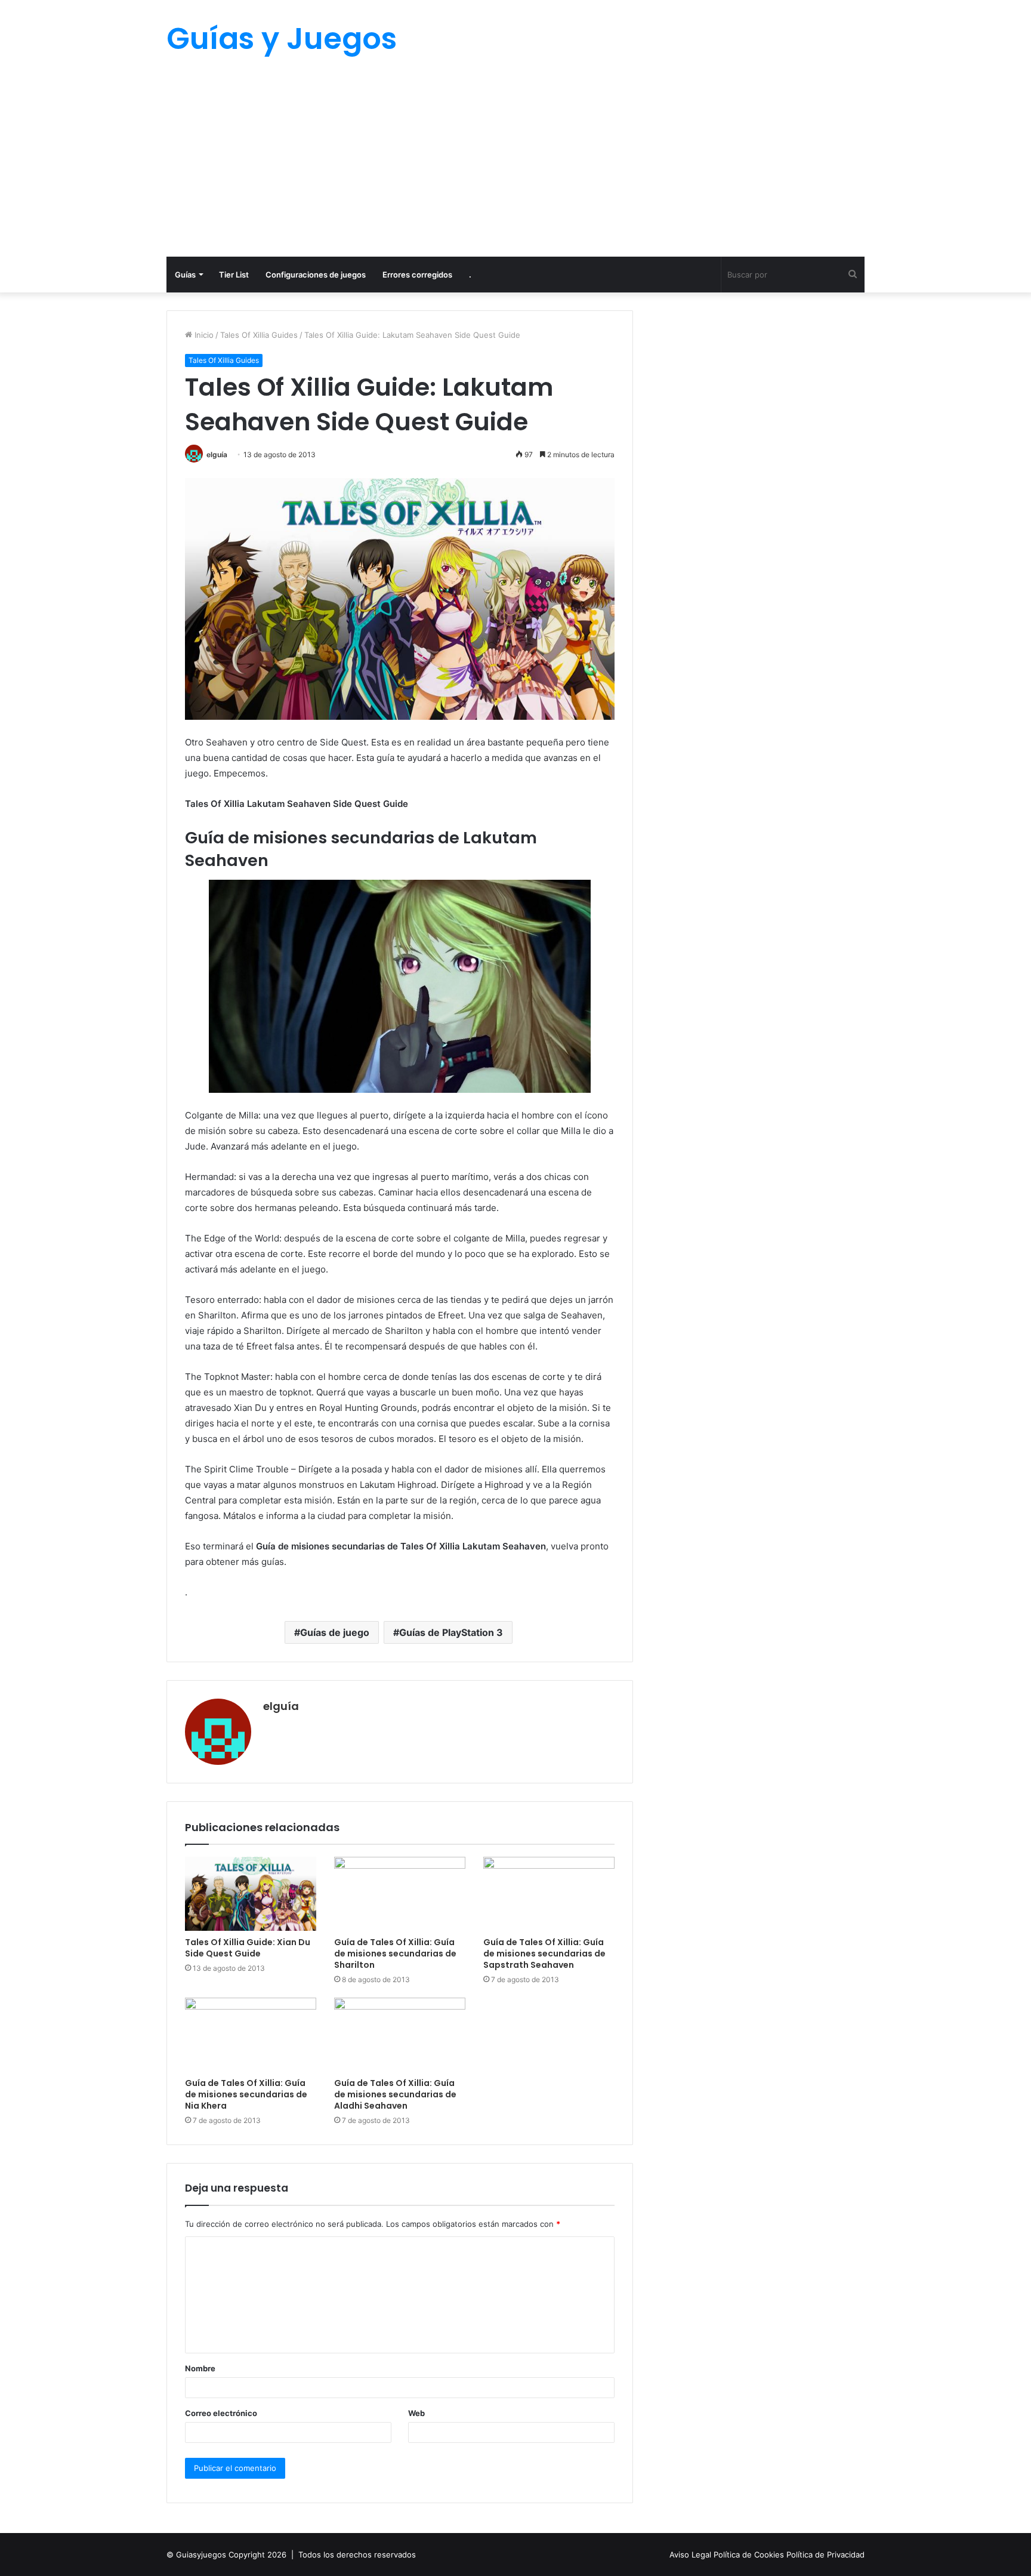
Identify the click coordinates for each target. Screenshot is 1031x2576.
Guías (185, 275)
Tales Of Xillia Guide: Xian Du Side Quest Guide (248, 1948)
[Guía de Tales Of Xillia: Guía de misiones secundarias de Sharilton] (400, 1894)
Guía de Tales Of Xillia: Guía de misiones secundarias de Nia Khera (246, 2094)
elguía (217, 455)
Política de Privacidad (825, 2555)
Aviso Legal (692, 2555)
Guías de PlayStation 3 (451, 1632)
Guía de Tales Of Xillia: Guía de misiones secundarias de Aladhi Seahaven (395, 2094)
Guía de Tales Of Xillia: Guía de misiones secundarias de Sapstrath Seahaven (544, 1953)
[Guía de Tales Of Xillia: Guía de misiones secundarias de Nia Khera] (251, 2035)
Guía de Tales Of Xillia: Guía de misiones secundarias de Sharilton (395, 1953)
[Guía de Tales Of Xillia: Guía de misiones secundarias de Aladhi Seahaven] (400, 2035)
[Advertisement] (515, 167)
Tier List (234, 275)
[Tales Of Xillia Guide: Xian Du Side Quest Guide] (251, 1894)
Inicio (203, 335)
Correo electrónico (221, 2413)
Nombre (200, 2368)
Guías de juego (335, 1632)
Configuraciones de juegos (316, 275)
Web (416, 2413)
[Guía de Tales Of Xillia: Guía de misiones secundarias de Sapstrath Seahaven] (549, 1894)
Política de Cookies (750, 2555)
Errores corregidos (417, 275)
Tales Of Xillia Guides (259, 335)
